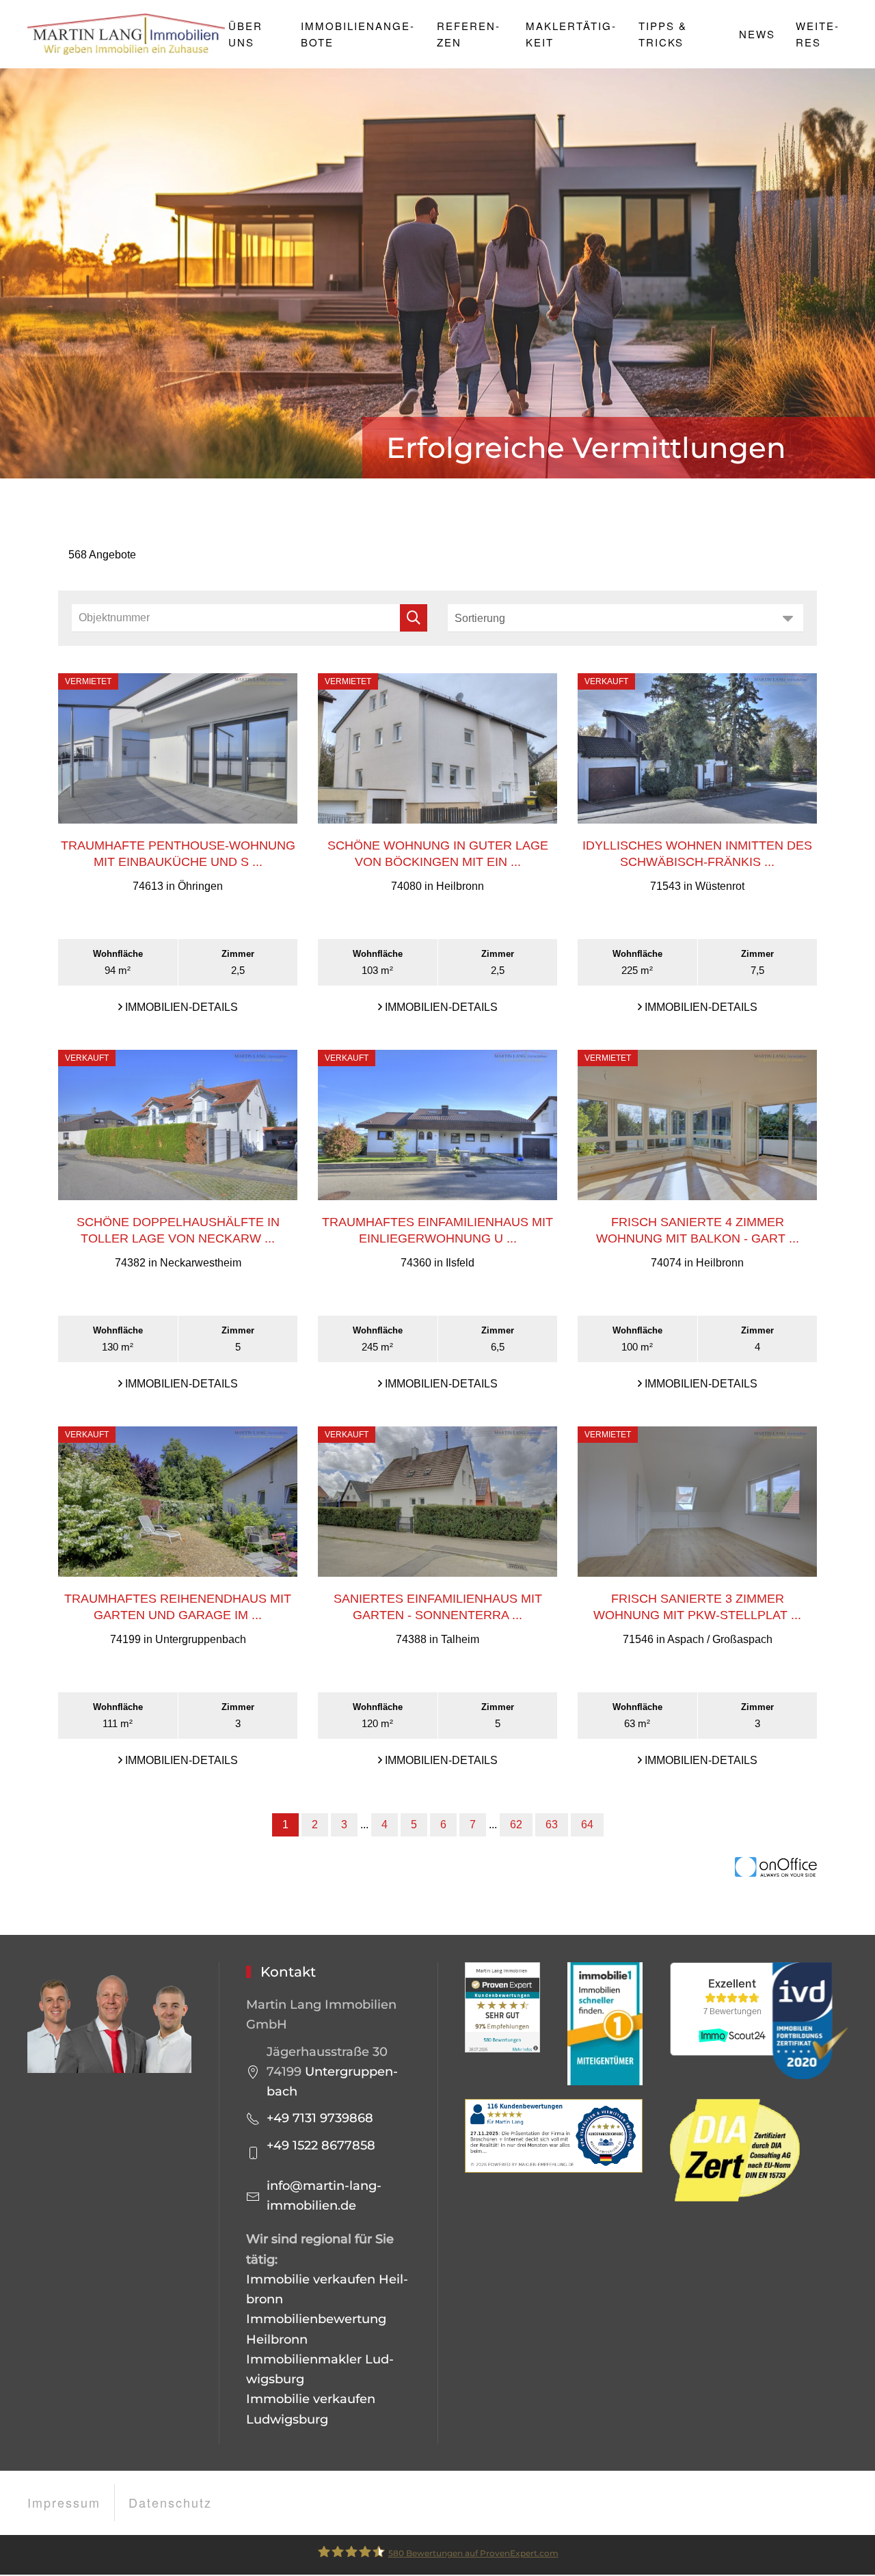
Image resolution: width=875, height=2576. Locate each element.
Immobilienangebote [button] (357, 34)
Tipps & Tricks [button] (663, 34)
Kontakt (288, 1972)
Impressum (64, 2502)
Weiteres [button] (817, 34)
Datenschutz (170, 2502)
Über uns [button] (245, 34)
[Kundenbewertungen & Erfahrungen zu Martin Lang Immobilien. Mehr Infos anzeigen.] (502, 2007)
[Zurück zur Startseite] (128, 34)
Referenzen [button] (468, 34)
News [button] (757, 34)
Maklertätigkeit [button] (570, 34)
